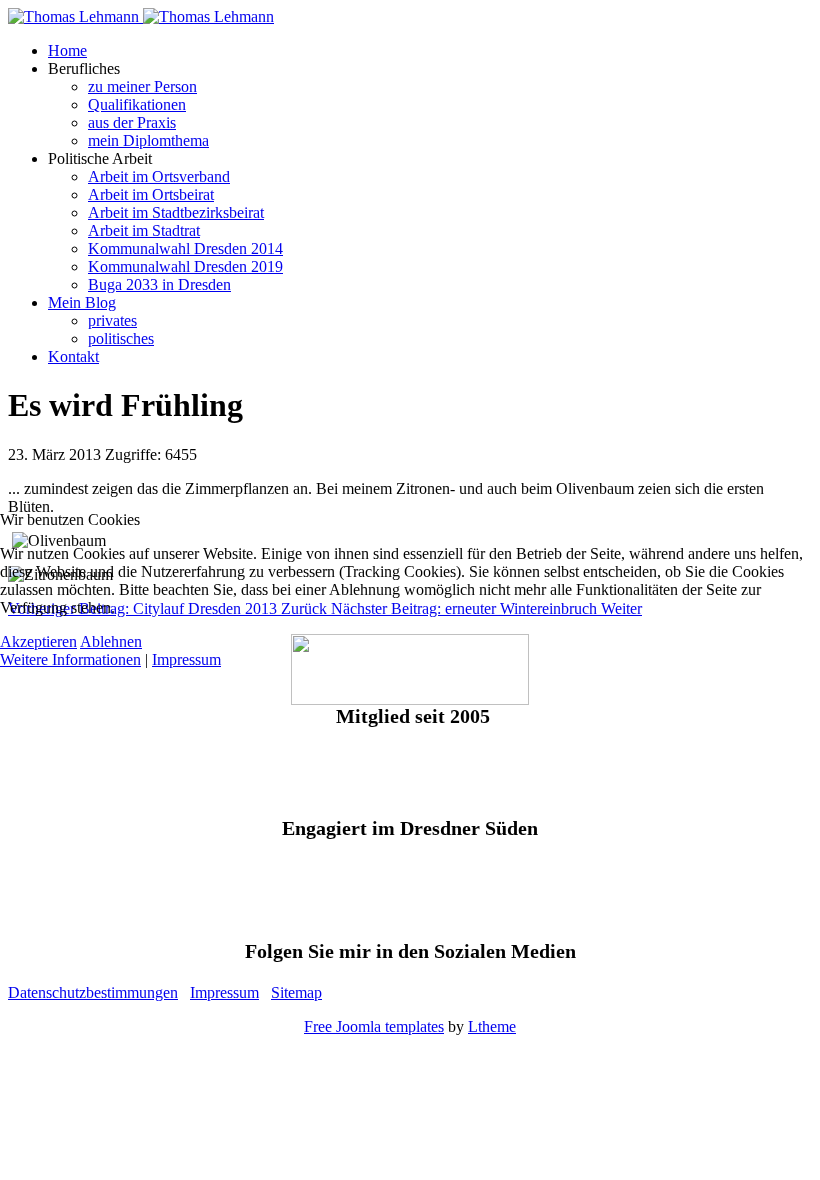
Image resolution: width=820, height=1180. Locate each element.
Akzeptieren (38, 641)
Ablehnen (111, 641)
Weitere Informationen (70, 659)
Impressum (186, 659)
